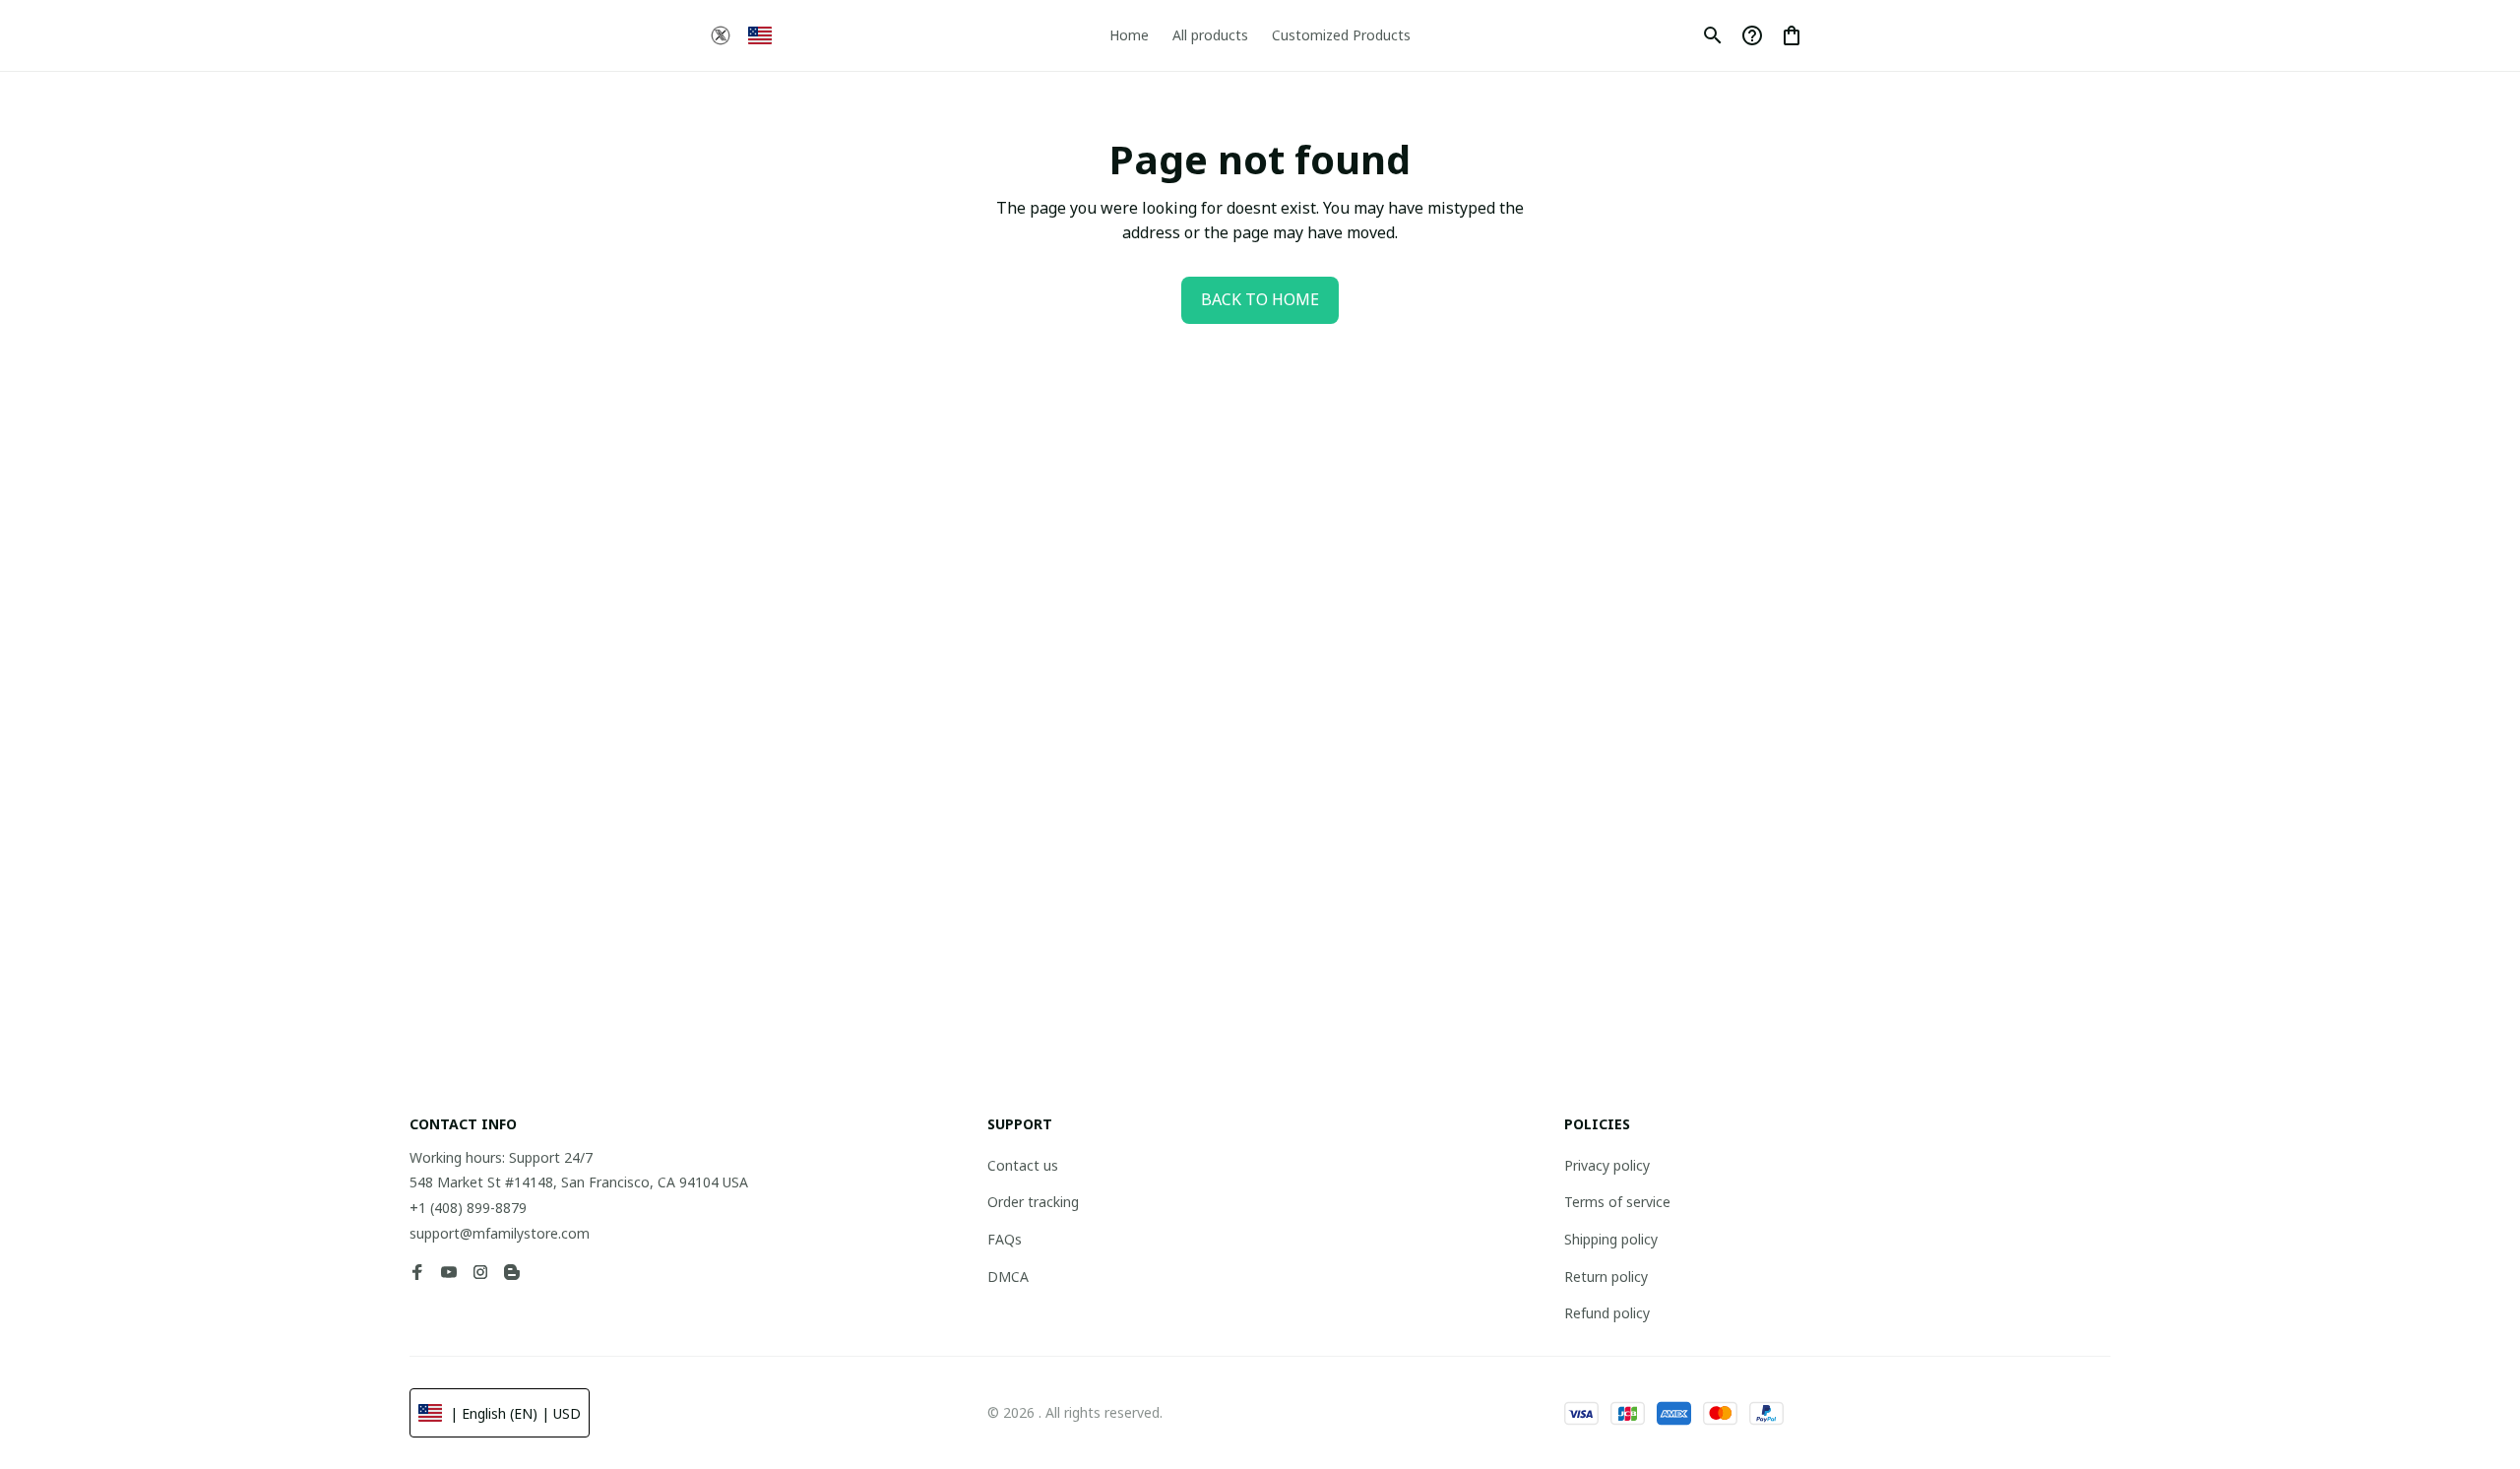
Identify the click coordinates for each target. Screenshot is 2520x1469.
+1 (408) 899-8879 (468, 1208)
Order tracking (1033, 1202)
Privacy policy (1607, 1165)
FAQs (1005, 1239)
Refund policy (1607, 1313)
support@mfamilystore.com (500, 1233)
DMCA (1008, 1277)
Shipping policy (1611, 1239)
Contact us (1023, 1165)
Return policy (1606, 1277)
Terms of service (1617, 1202)
